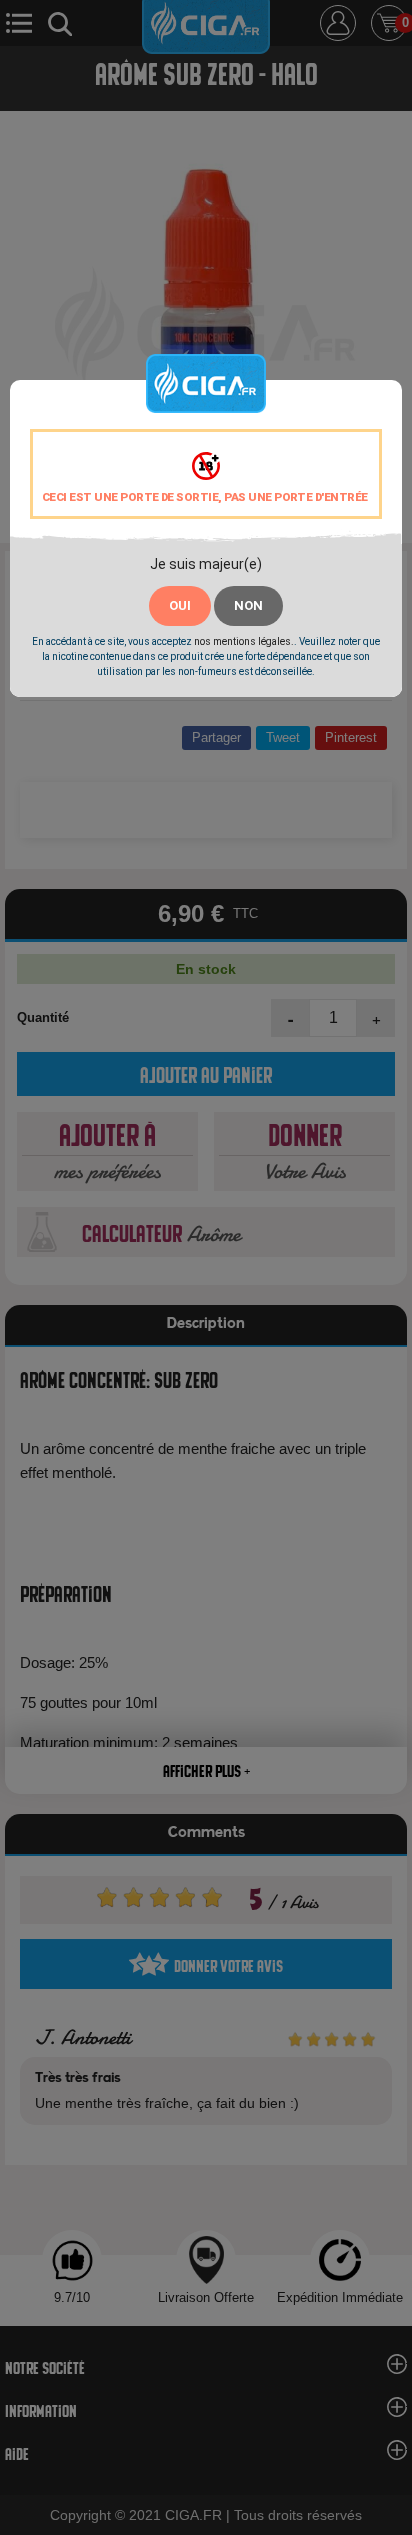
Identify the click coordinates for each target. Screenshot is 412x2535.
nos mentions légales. (244, 641)
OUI (180, 605)
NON (248, 605)
